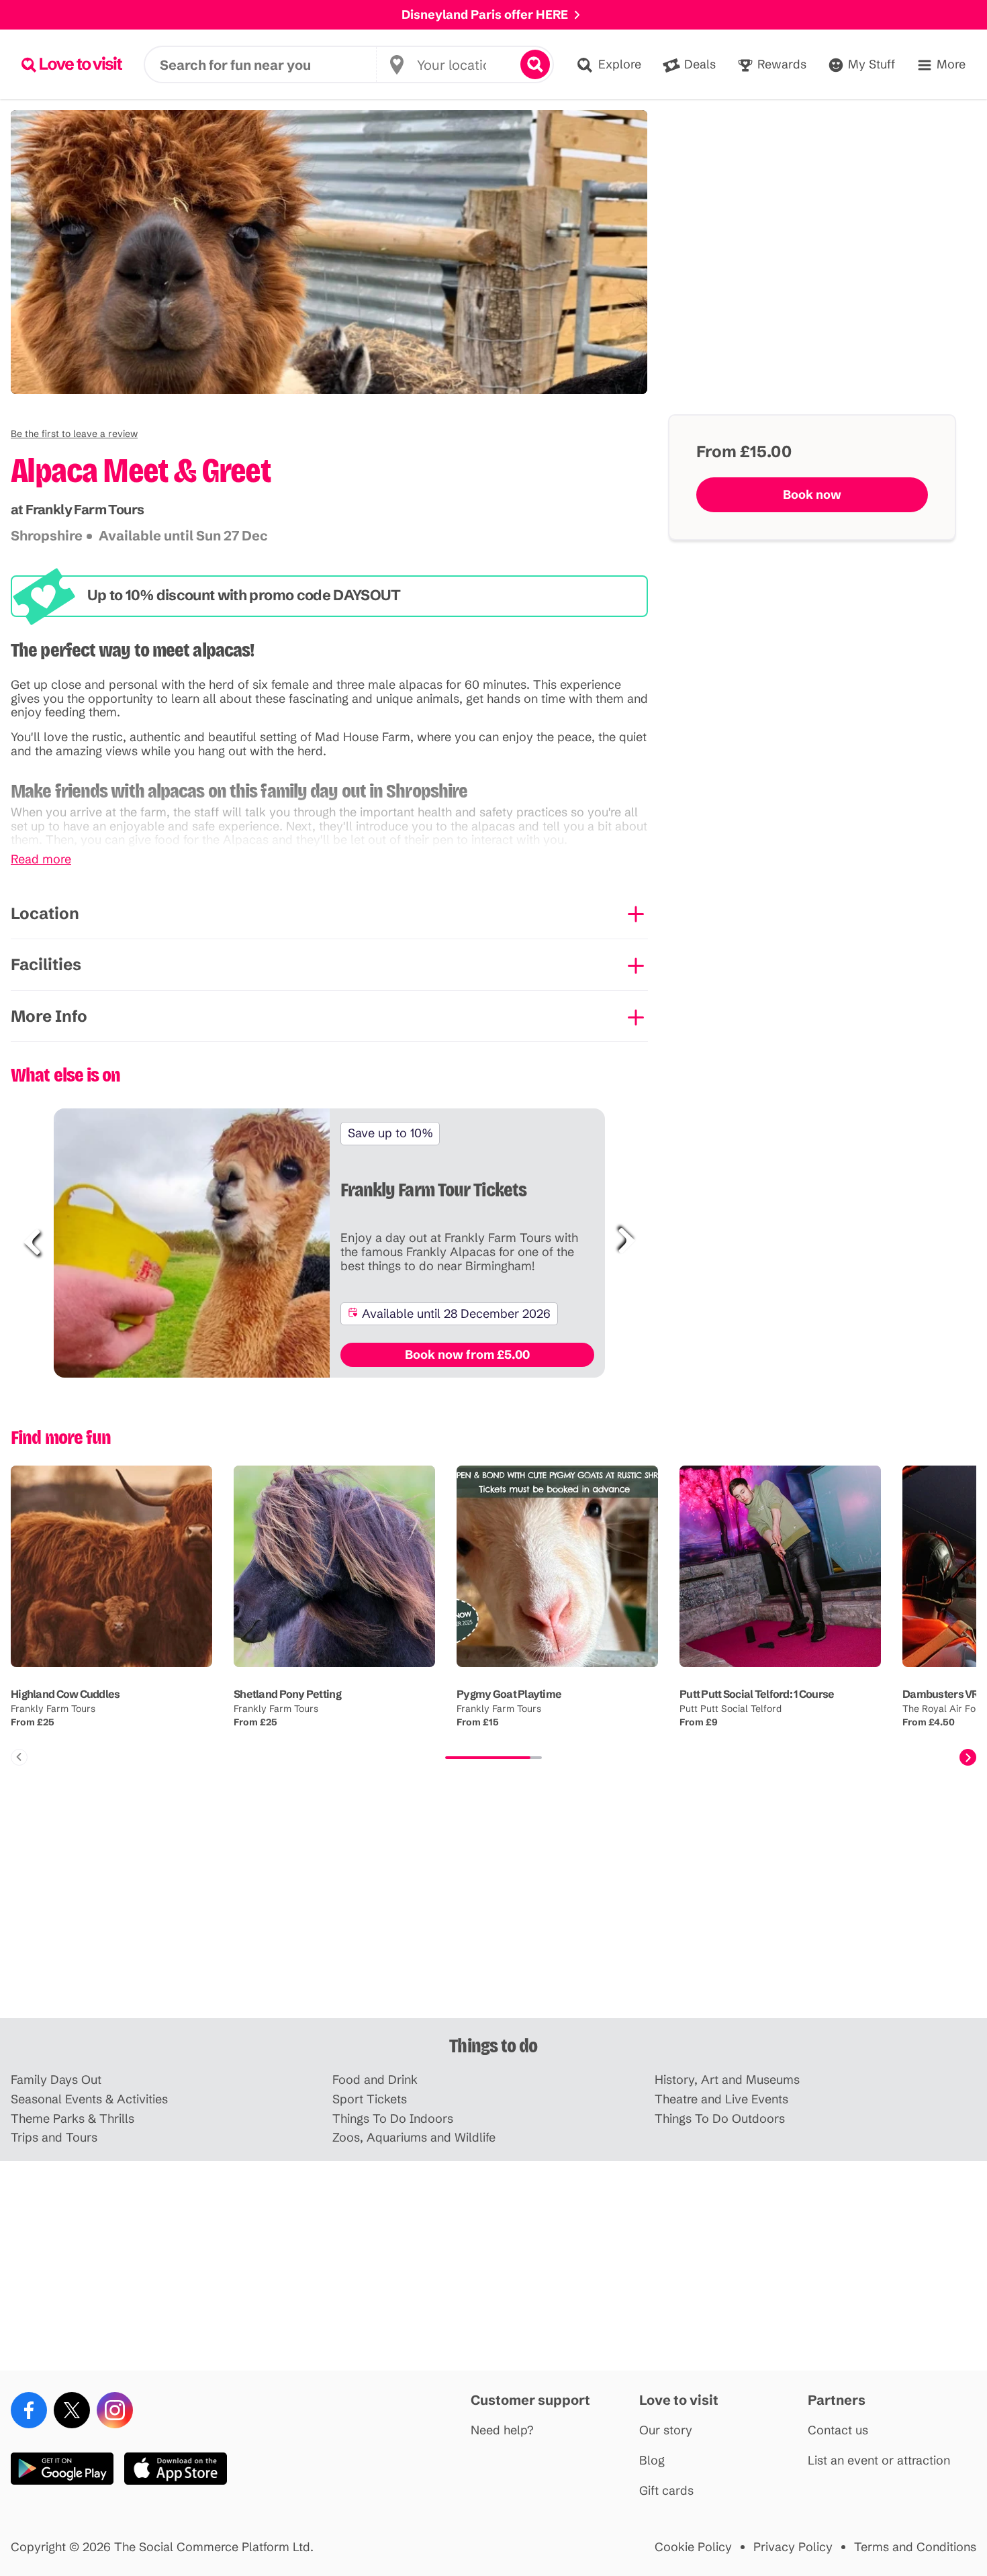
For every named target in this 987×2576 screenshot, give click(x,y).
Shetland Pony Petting (287, 1694)
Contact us (838, 2431)
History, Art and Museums (727, 2080)
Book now (812, 494)
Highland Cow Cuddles (65, 1694)
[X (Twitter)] (72, 2410)
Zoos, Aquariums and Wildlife (414, 2138)
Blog (652, 2461)
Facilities (46, 964)
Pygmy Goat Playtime (509, 1694)
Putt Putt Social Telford (731, 1709)
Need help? (502, 2431)
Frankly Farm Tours (53, 1709)
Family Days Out (56, 2080)
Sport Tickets (370, 2100)
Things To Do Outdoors (720, 2119)
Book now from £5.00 (467, 1354)
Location (45, 913)
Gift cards (666, 2491)
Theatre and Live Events (721, 2100)
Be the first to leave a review (74, 434)
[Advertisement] (493, 1913)
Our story (666, 2431)
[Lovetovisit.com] (72, 64)
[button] (74, 434)
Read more (41, 860)
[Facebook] (29, 2410)
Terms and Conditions (915, 2547)
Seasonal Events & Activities (89, 2100)
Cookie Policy (693, 2547)
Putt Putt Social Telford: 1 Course (757, 1694)
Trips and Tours (54, 2138)
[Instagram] (115, 2410)
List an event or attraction (879, 2461)
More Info (49, 1016)
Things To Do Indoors (393, 2119)
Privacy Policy (793, 2547)
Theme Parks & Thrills (73, 2119)
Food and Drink (375, 2080)
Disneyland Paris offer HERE (485, 14)
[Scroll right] (968, 1757)
